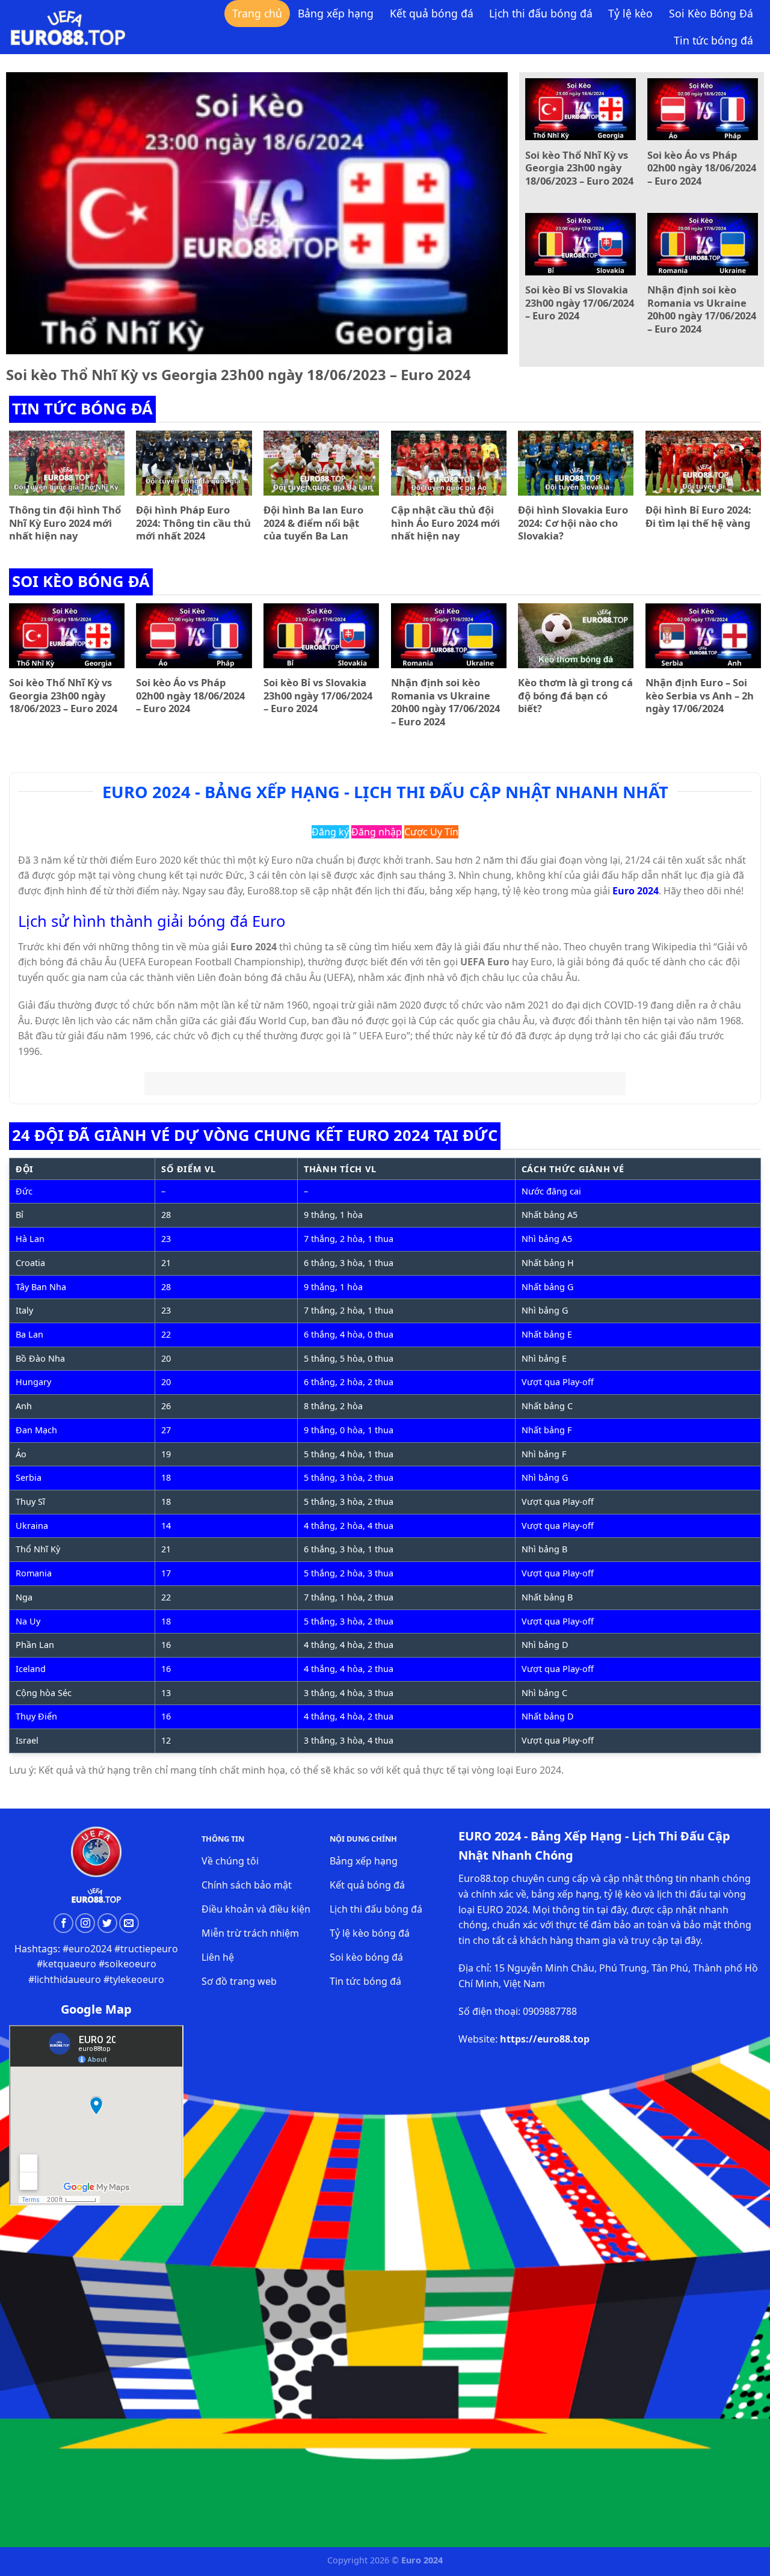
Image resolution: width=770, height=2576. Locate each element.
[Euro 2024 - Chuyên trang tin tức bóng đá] (68, 27)
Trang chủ (257, 13)
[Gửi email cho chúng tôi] (129, 1923)
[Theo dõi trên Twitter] (107, 1923)
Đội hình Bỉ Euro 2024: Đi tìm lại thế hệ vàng (698, 516)
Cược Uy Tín (431, 832)
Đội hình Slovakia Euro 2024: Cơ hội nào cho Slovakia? (573, 523)
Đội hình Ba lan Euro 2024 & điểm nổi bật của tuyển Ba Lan (313, 523)
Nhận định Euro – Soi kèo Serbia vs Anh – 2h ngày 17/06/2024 (700, 696)
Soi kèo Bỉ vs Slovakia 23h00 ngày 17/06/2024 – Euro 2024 (580, 303)
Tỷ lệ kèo (630, 13)
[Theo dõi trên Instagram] (85, 1923)
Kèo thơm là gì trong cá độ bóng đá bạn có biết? (575, 696)
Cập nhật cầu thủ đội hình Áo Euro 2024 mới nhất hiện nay (445, 523)
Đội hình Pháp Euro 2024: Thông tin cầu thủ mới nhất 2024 (193, 523)
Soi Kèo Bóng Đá (711, 13)
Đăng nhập (377, 832)
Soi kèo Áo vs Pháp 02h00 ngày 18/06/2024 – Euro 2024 (702, 168)
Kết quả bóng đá (432, 13)
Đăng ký (330, 832)
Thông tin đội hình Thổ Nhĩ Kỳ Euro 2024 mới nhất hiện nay (65, 523)
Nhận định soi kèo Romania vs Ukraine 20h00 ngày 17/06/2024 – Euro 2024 (702, 309)
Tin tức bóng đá (713, 40)
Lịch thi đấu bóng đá (541, 13)
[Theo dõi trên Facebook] (63, 1923)
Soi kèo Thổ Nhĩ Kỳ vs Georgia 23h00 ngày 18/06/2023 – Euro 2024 (239, 374)
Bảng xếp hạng (336, 13)
